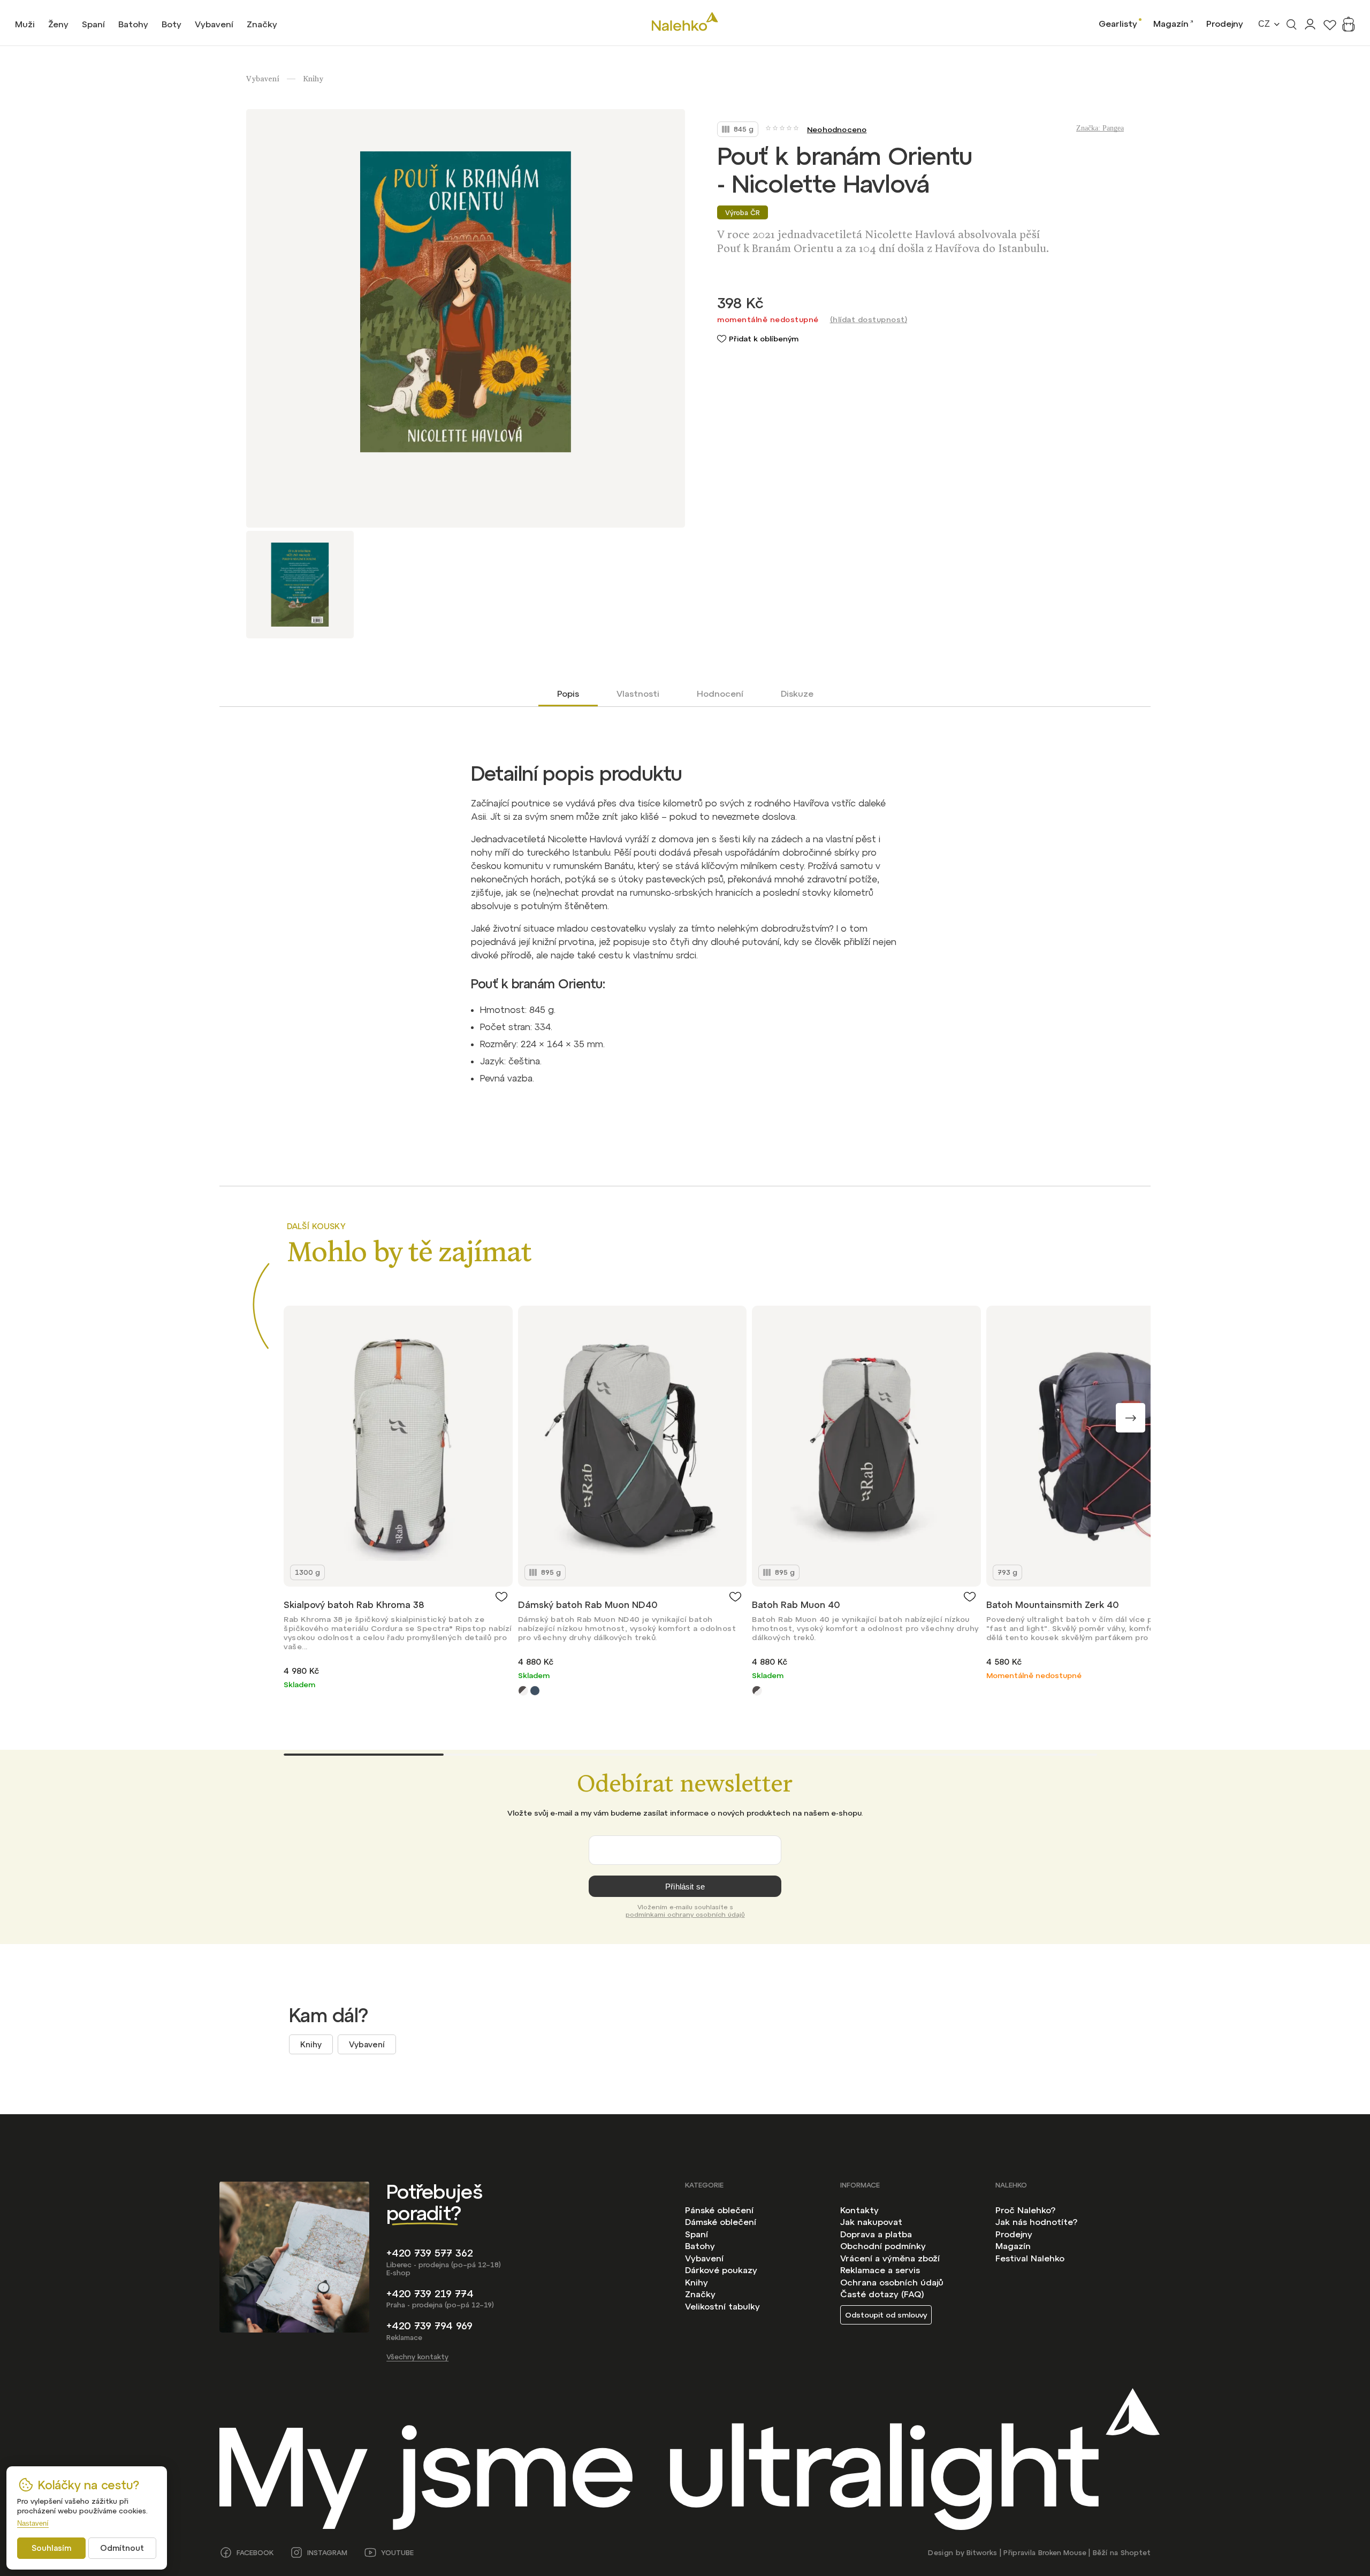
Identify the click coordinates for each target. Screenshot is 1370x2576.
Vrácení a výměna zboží (890, 2258)
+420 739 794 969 (429, 2326)
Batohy (700, 2246)
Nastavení (33, 2523)
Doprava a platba (876, 2234)
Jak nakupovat (871, 2222)
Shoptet (1136, 2553)
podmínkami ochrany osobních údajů (685, 1915)
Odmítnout (122, 2548)
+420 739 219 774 (430, 2294)
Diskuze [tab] (797, 693)
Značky (700, 2294)
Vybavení (367, 2044)
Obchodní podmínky (883, 2246)
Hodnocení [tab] (720, 693)
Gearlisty (1118, 24)
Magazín (1171, 24)
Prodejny (1225, 24)
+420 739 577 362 (430, 2253)
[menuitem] (25, 24)
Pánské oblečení (719, 2210)
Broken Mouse (1062, 2553)
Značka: (1100, 128)
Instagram (327, 2553)
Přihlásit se (685, 1887)
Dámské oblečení (721, 2222)
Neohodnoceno (837, 129)
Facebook (255, 2553)
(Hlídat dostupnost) (869, 319)
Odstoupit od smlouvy (886, 2315)
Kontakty (859, 2210)
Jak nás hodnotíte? (1036, 2222)
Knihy (311, 2044)
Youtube (397, 2553)
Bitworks (982, 2553)
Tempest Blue (535, 1691)
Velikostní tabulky (722, 2306)
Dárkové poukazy (721, 2270)
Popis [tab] (568, 693)
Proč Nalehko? (1025, 2210)
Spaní (697, 2234)
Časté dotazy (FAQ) (882, 2294)
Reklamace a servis (880, 2270)
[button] (1131, 1418)
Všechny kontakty (417, 2357)
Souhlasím (51, 2548)
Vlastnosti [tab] (638, 693)
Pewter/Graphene (523, 1691)
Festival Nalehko (1030, 2258)
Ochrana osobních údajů (892, 2282)
